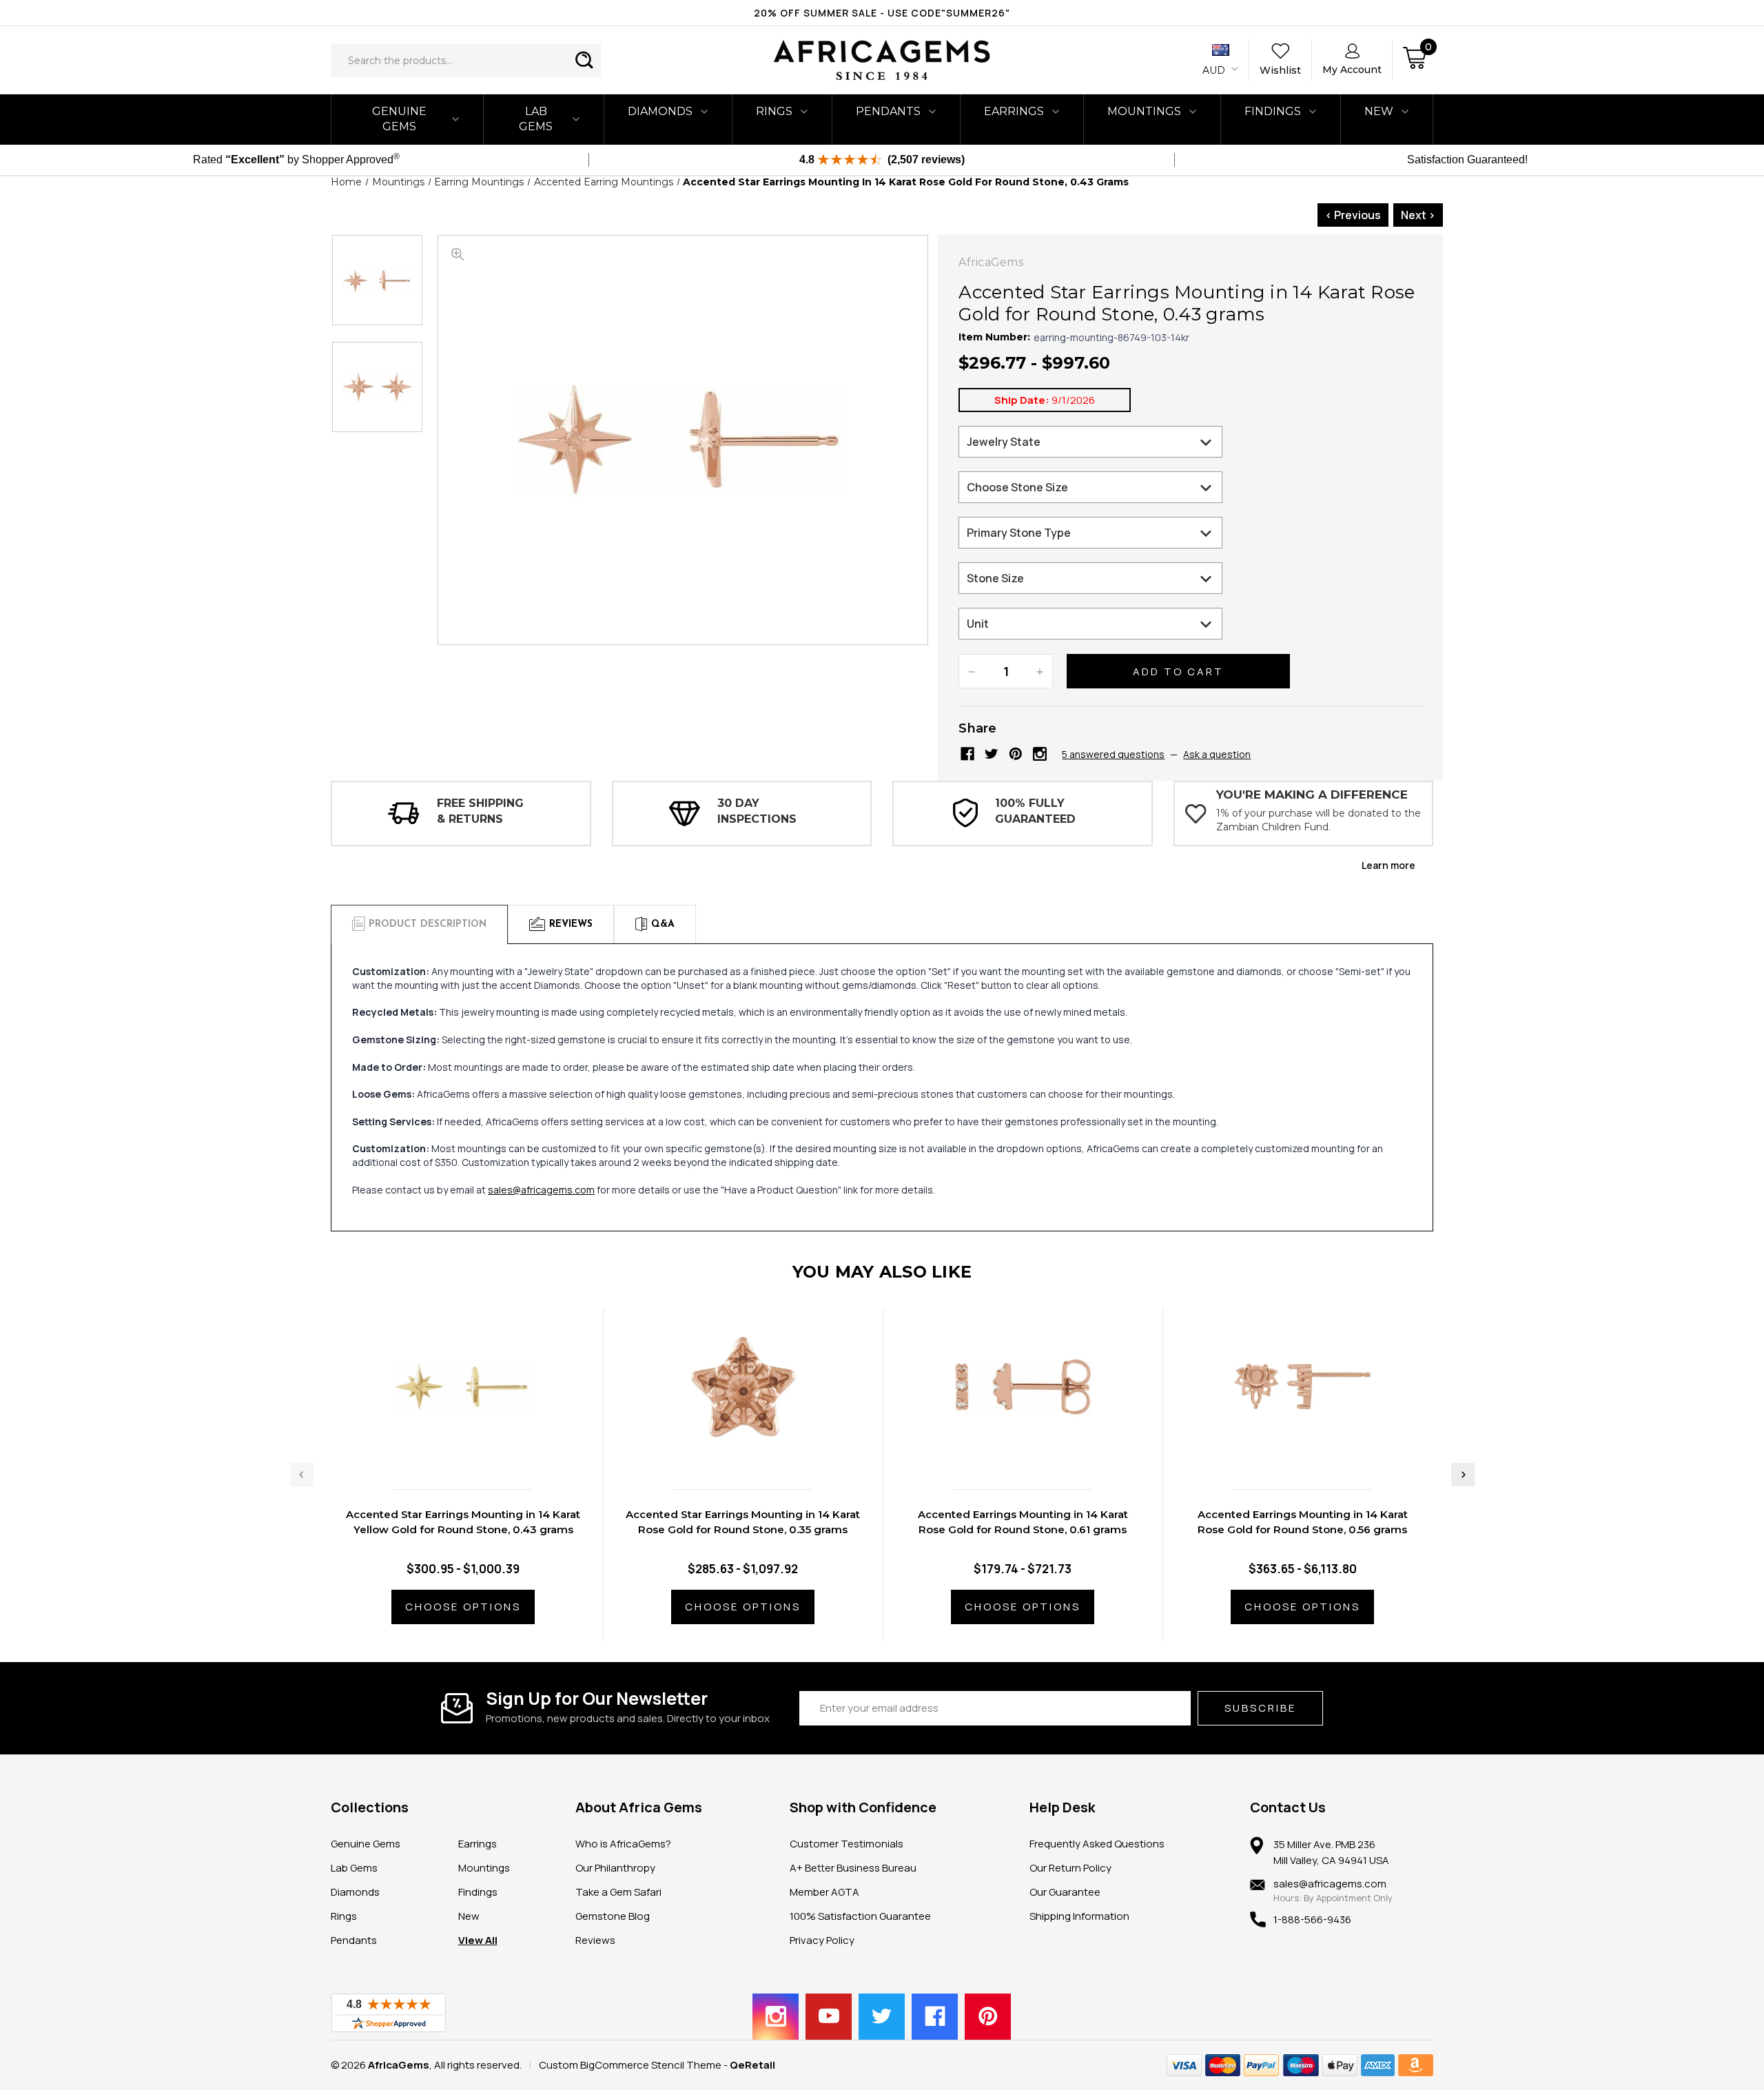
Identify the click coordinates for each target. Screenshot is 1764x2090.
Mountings (1144, 111)
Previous (302, 1475)
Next (1463, 1475)
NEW (1379, 111)
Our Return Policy (1070, 1868)
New (469, 1916)
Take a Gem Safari (618, 1892)
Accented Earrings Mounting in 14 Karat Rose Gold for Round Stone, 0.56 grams (1303, 1522)
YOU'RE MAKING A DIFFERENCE (1312, 795)
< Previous (1353, 215)
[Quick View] (449, 1449)
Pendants (888, 111)
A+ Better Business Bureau (853, 1868)
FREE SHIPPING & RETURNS (480, 811)
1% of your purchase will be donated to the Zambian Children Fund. (1319, 820)
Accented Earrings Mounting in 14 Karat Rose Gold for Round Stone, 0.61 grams (1023, 1522)
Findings (1273, 111)
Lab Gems (536, 119)
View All (478, 1940)
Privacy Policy (822, 1940)
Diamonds (660, 111)
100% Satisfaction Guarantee (860, 1916)
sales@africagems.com (541, 1190)
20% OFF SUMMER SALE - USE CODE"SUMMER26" (882, 13)
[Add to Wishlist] (478, 1449)
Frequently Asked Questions (1097, 1844)
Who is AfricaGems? (623, 1844)
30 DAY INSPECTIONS (757, 811)
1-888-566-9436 (1312, 1919)
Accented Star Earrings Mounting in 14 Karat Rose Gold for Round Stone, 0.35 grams (743, 1522)
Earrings (1014, 111)
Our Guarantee (1065, 1892)
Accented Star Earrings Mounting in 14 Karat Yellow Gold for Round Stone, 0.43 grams (463, 1522)
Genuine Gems (399, 119)
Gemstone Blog (613, 1916)
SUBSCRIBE (1260, 1708)
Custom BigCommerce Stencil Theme (630, 2065)
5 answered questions (1113, 754)
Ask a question (1217, 754)
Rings (774, 111)
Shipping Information (1079, 1916)
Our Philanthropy (615, 1868)
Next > (1418, 215)
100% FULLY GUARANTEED (1035, 811)
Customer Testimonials (847, 1844)
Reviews (595, 1940)
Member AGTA (824, 1892)
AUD (1215, 70)
